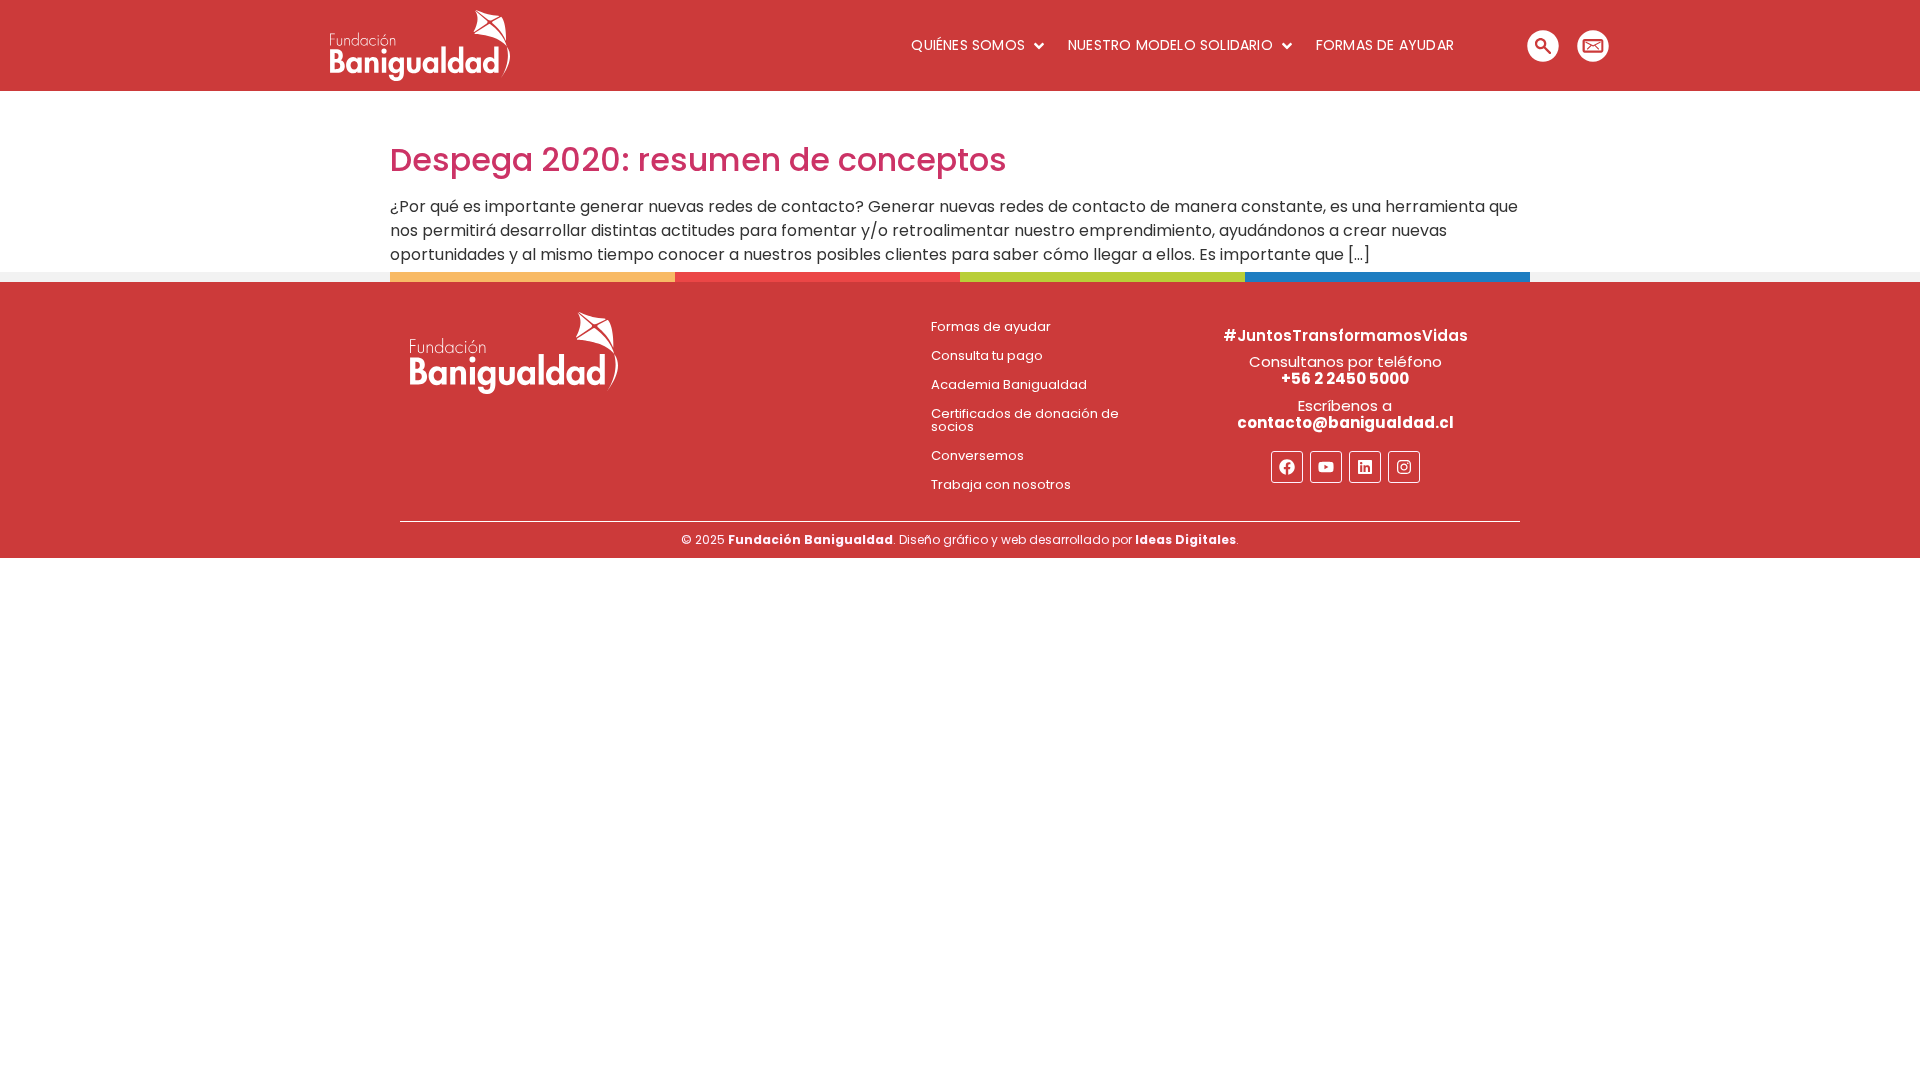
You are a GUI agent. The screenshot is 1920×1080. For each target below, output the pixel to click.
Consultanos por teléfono (1345, 370)
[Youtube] (1326, 467)
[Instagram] (1404, 467)
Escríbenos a (1345, 414)
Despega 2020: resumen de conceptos (698, 159)
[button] (979, 45)
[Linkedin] (1365, 467)
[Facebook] (1287, 467)
